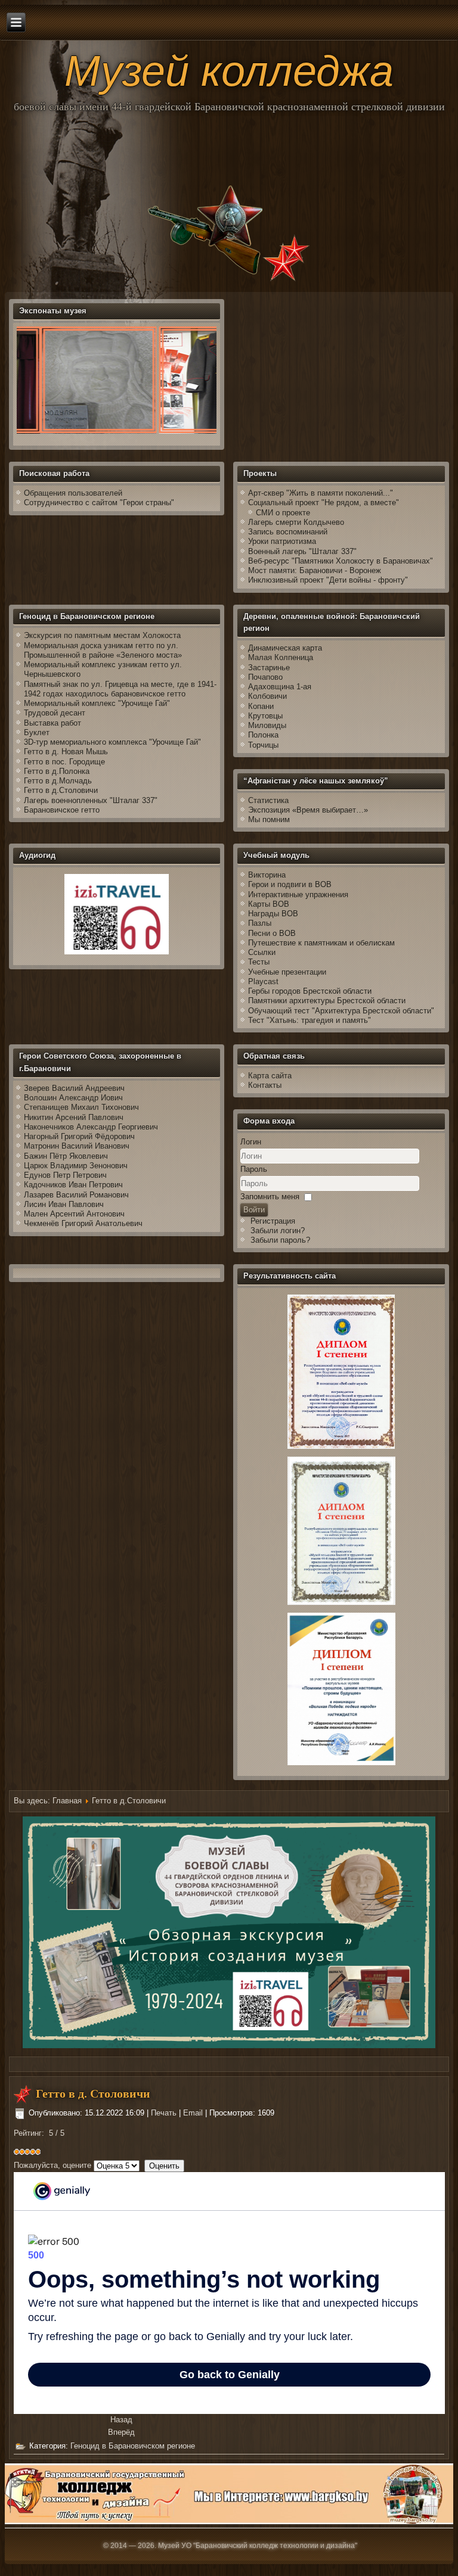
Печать (165, 2113)
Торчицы (263, 745)
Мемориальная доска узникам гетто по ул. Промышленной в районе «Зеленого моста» (103, 650)
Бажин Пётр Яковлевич (66, 1156)
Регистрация (273, 1221)
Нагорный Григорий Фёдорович (79, 1136)
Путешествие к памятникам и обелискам (321, 943)
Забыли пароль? (280, 1240)
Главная (67, 1801)
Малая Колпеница (281, 657)
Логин (251, 1142)
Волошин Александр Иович (73, 1098)
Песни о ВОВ (272, 933)
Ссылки (262, 952)
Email (194, 2113)
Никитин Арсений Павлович (74, 1117)
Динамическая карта (286, 648)
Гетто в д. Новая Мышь (66, 752)
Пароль (254, 1169)
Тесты (259, 962)
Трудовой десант (55, 713)
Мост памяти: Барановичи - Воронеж (315, 570)
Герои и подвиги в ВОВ (290, 884)
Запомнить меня (270, 1197)
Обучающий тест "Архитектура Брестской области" (341, 1011)
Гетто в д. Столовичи (93, 2093)
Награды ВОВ (273, 914)
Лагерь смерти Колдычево (296, 522)
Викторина (267, 875)
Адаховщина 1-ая (280, 687)
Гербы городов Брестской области (310, 991)
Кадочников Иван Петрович (73, 1185)
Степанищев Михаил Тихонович (81, 1107)
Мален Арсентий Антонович (74, 1214)
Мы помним (269, 819)
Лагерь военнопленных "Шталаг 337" (91, 800)
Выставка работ (52, 723)
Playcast (263, 981)
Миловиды (267, 725)
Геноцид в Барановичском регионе (133, 2446)
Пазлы (260, 923)
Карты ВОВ (269, 904)
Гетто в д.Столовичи (61, 790)
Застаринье (269, 668)
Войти (254, 1210)
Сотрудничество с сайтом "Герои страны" (99, 503)
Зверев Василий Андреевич (74, 1088)
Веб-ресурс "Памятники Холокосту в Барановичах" (341, 561)
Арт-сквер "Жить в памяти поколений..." (321, 493)
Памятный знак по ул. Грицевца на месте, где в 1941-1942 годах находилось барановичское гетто (120, 689)
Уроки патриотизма (282, 541)
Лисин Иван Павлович (64, 1204)
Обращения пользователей (73, 493)
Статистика (268, 800)
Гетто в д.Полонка (57, 771)
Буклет (37, 732)
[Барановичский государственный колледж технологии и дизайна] (229, 2521)
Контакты (265, 1085)
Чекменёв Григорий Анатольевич (83, 1223)
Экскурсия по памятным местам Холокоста (102, 635)
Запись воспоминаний (288, 532)
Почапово (265, 677)
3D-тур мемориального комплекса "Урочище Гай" (112, 742)
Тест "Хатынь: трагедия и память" (310, 1020)
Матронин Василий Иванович (77, 1146)
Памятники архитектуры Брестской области (327, 1001)
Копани (261, 706)
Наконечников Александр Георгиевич (91, 1127)
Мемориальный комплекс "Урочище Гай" (97, 703)
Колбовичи (267, 696)
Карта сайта (270, 1076)
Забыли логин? (278, 1231)
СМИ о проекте (283, 513)
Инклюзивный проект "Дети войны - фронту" (328, 580)
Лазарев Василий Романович (76, 1195)
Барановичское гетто (62, 810)
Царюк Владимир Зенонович (76, 1166)
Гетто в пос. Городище (64, 762)
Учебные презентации (287, 972)
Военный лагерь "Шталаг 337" (302, 551)
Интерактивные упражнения (298, 895)
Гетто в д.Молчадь (58, 781)
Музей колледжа (229, 71)
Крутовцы (265, 716)
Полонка (263, 735)
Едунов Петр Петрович (65, 1175)
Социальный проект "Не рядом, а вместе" (324, 503)
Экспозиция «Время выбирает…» (308, 810)
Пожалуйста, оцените (52, 2165)
